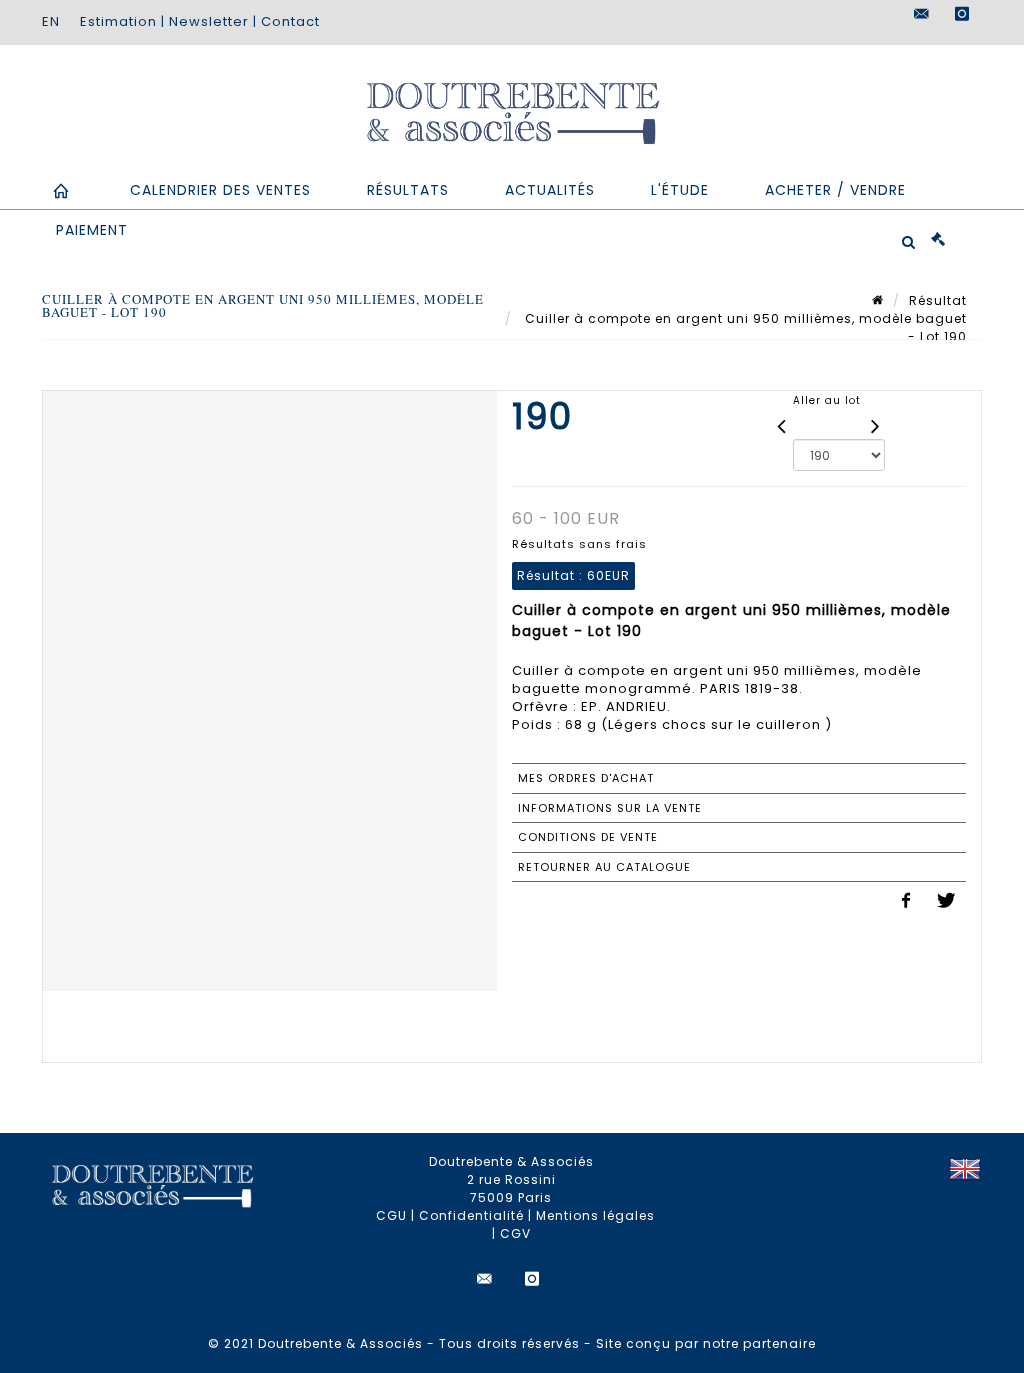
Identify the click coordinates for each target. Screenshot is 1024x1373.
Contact (290, 21)
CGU (391, 1215)
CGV (515, 1233)
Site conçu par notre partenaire (706, 1343)
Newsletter (209, 21)
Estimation (118, 21)
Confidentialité (471, 1215)
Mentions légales (595, 1215)
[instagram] (962, 14)
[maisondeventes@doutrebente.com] (922, 14)
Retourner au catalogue (604, 867)
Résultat (938, 300)
